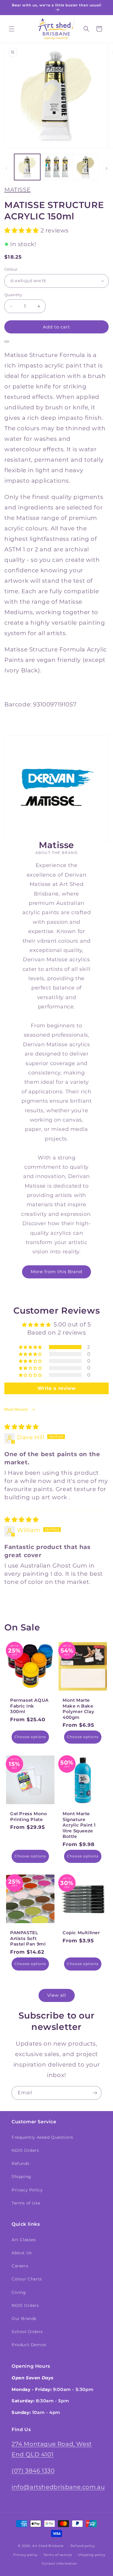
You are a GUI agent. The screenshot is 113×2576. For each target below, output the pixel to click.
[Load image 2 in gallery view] (56, 167)
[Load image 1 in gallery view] (27, 167)
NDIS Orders (25, 2150)
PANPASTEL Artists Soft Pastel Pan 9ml (28, 1938)
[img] (22, 1427)
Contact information (59, 2563)
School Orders (27, 2332)
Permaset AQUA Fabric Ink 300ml (29, 1706)
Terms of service (58, 2555)
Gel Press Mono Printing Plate (29, 1816)
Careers (20, 2266)
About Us (22, 2253)
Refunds (20, 2163)
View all (57, 1995)
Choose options (30, 1737)
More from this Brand (57, 1272)
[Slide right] (107, 168)
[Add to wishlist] (7, 342)
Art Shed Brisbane (48, 2546)
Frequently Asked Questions (42, 2137)
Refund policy (83, 2546)
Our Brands (24, 2319)
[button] (12, 29)
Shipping (21, 2177)
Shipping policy (92, 2555)
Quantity (13, 295)
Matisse (17, 190)
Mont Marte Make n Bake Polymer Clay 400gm (78, 1709)
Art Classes (24, 2240)
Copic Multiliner (81, 1933)
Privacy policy (25, 2555)
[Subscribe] (95, 2093)
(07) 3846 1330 (33, 2471)
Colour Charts (27, 2279)
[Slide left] (6, 168)
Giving (19, 2292)
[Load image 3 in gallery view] (85, 167)
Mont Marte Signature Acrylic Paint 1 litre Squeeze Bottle (79, 1825)
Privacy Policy (27, 2190)
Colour (11, 269)
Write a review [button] (57, 1388)
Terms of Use (26, 2203)
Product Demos (29, 2345)
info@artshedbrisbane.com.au (58, 2487)
